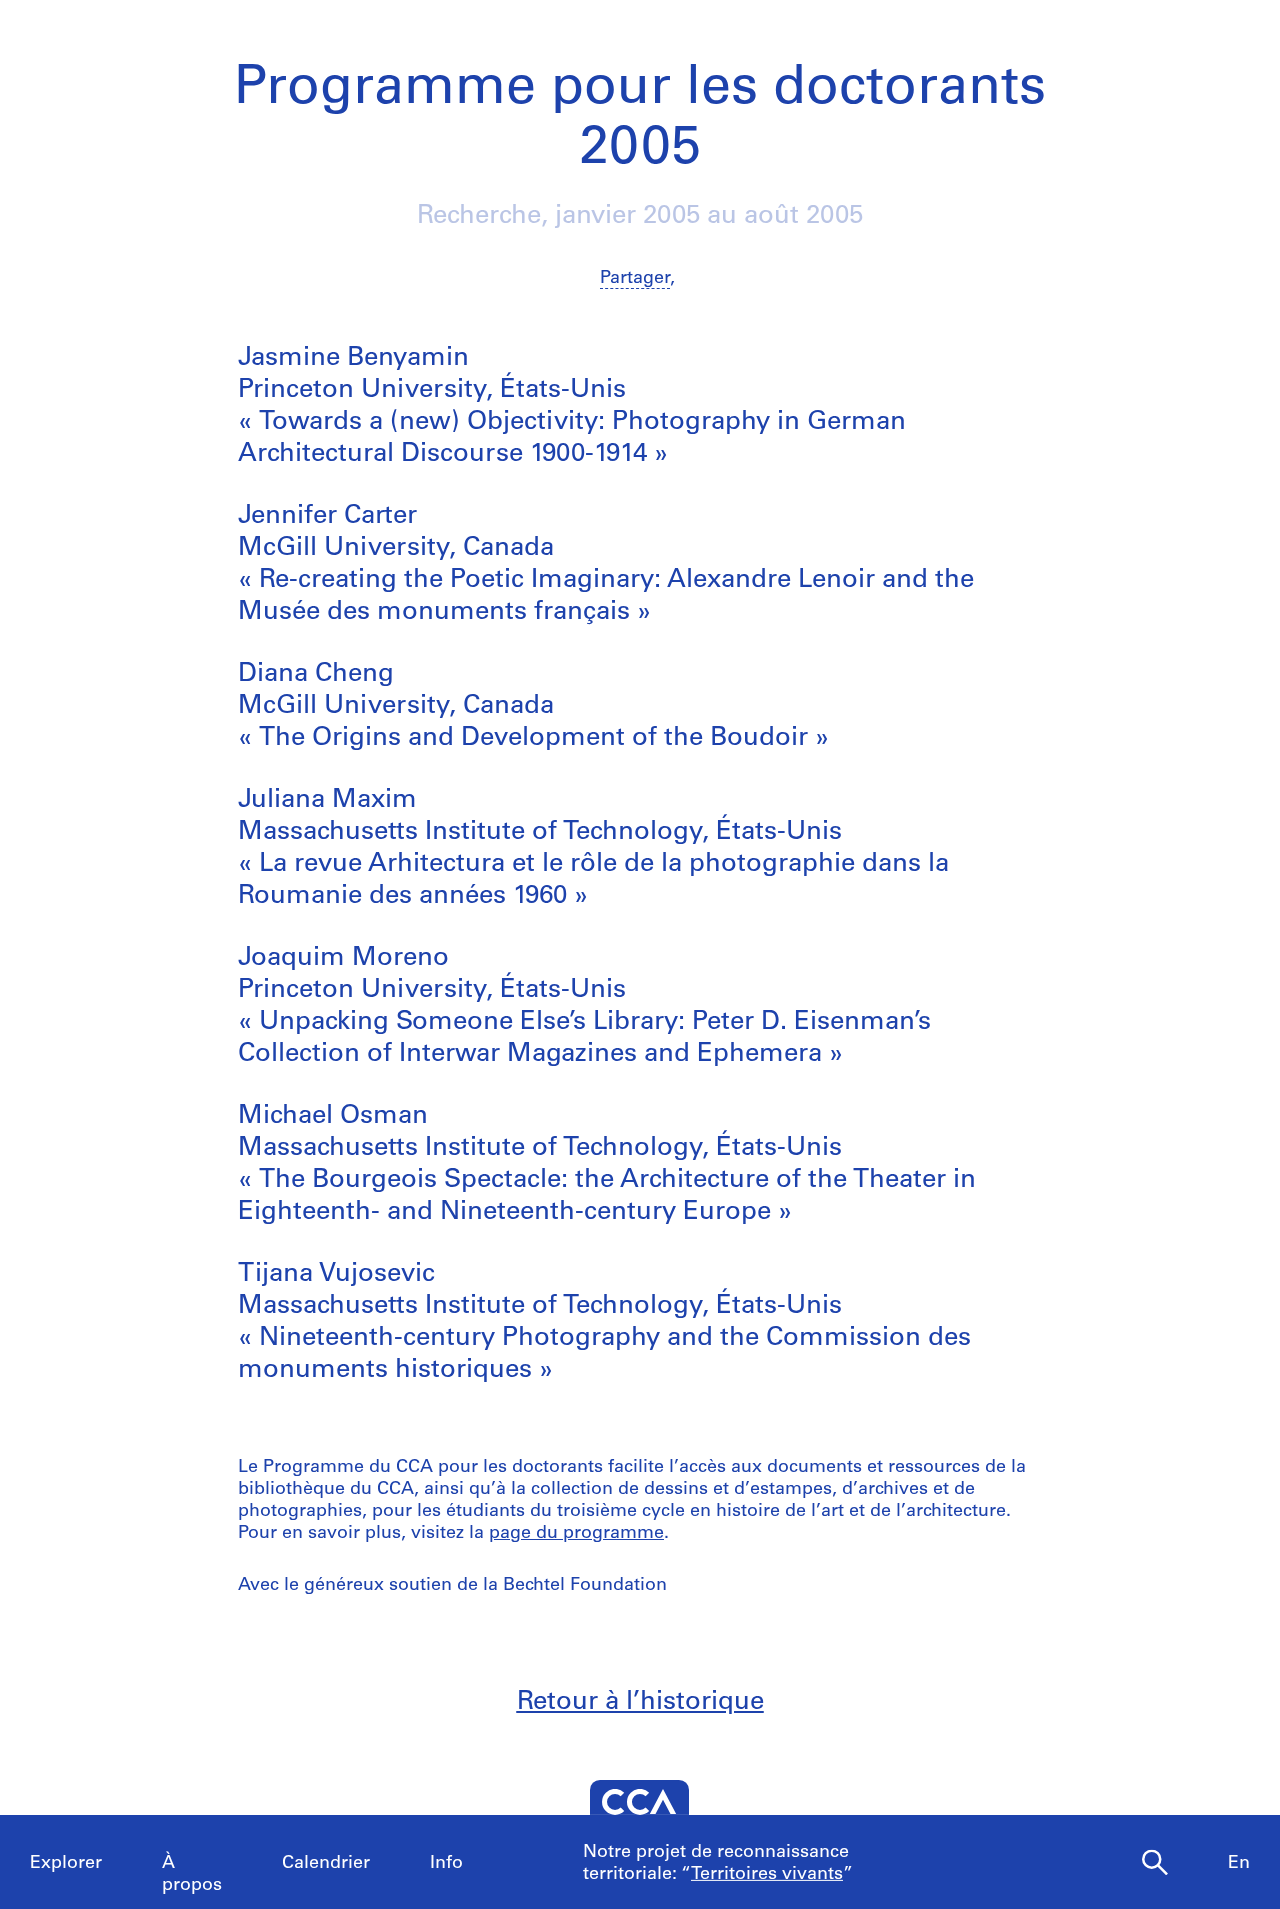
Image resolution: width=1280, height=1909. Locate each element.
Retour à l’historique (640, 1702)
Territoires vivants (767, 1875)
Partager (635, 279)
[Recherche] (1155, 1863)
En (1239, 1864)
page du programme (576, 1534)
